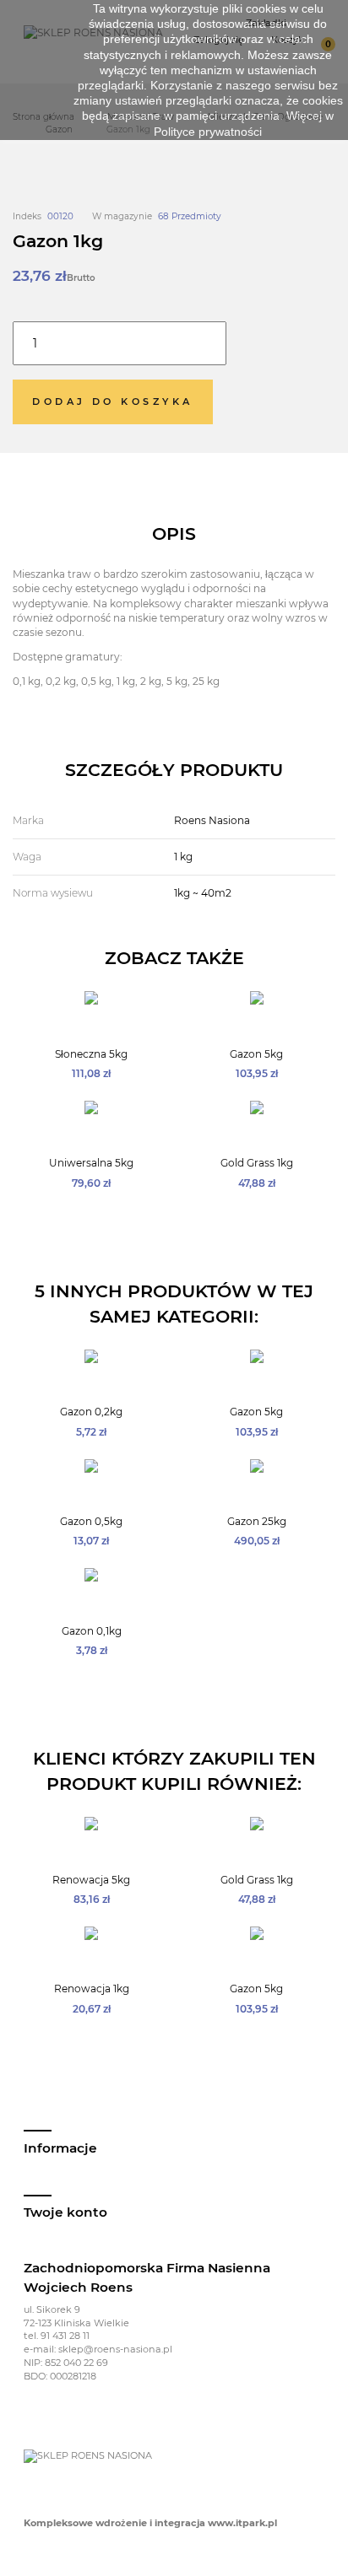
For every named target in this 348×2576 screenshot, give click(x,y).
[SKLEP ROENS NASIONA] (88, 2455)
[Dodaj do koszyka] (101, 1028)
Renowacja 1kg (92, 1989)
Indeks (27, 216)
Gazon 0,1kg (92, 1631)
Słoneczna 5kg (91, 1054)
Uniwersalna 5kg (91, 1163)
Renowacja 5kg (91, 1880)
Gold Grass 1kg (257, 1163)
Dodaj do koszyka (112, 401)
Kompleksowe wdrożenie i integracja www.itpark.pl (150, 2523)
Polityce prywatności (208, 132)
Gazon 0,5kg (91, 1521)
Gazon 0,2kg (91, 1412)
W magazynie (122, 216)
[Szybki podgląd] (82, 1028)
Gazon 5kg (256, 1054)
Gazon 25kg (257, 1521)
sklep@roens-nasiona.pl (115, 2349)
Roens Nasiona (212, 820)
